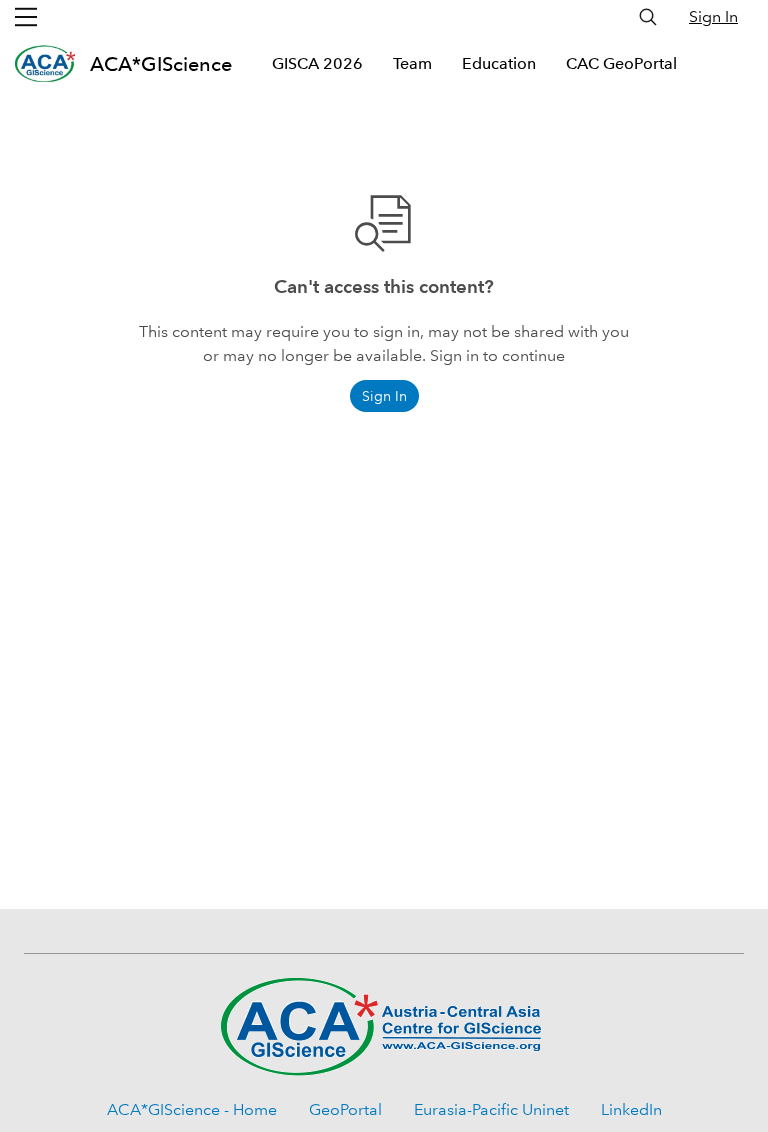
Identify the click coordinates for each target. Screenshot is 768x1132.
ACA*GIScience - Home (192, 1109)
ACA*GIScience (161, 64)
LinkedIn (631, 1109)
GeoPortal (345, 1109)
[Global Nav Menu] (26, 17)
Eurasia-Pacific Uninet (491, 1109)
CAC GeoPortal (621, 63)
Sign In (713, 16)
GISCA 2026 (317, 63)
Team (412, 63)
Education (499, 63)
